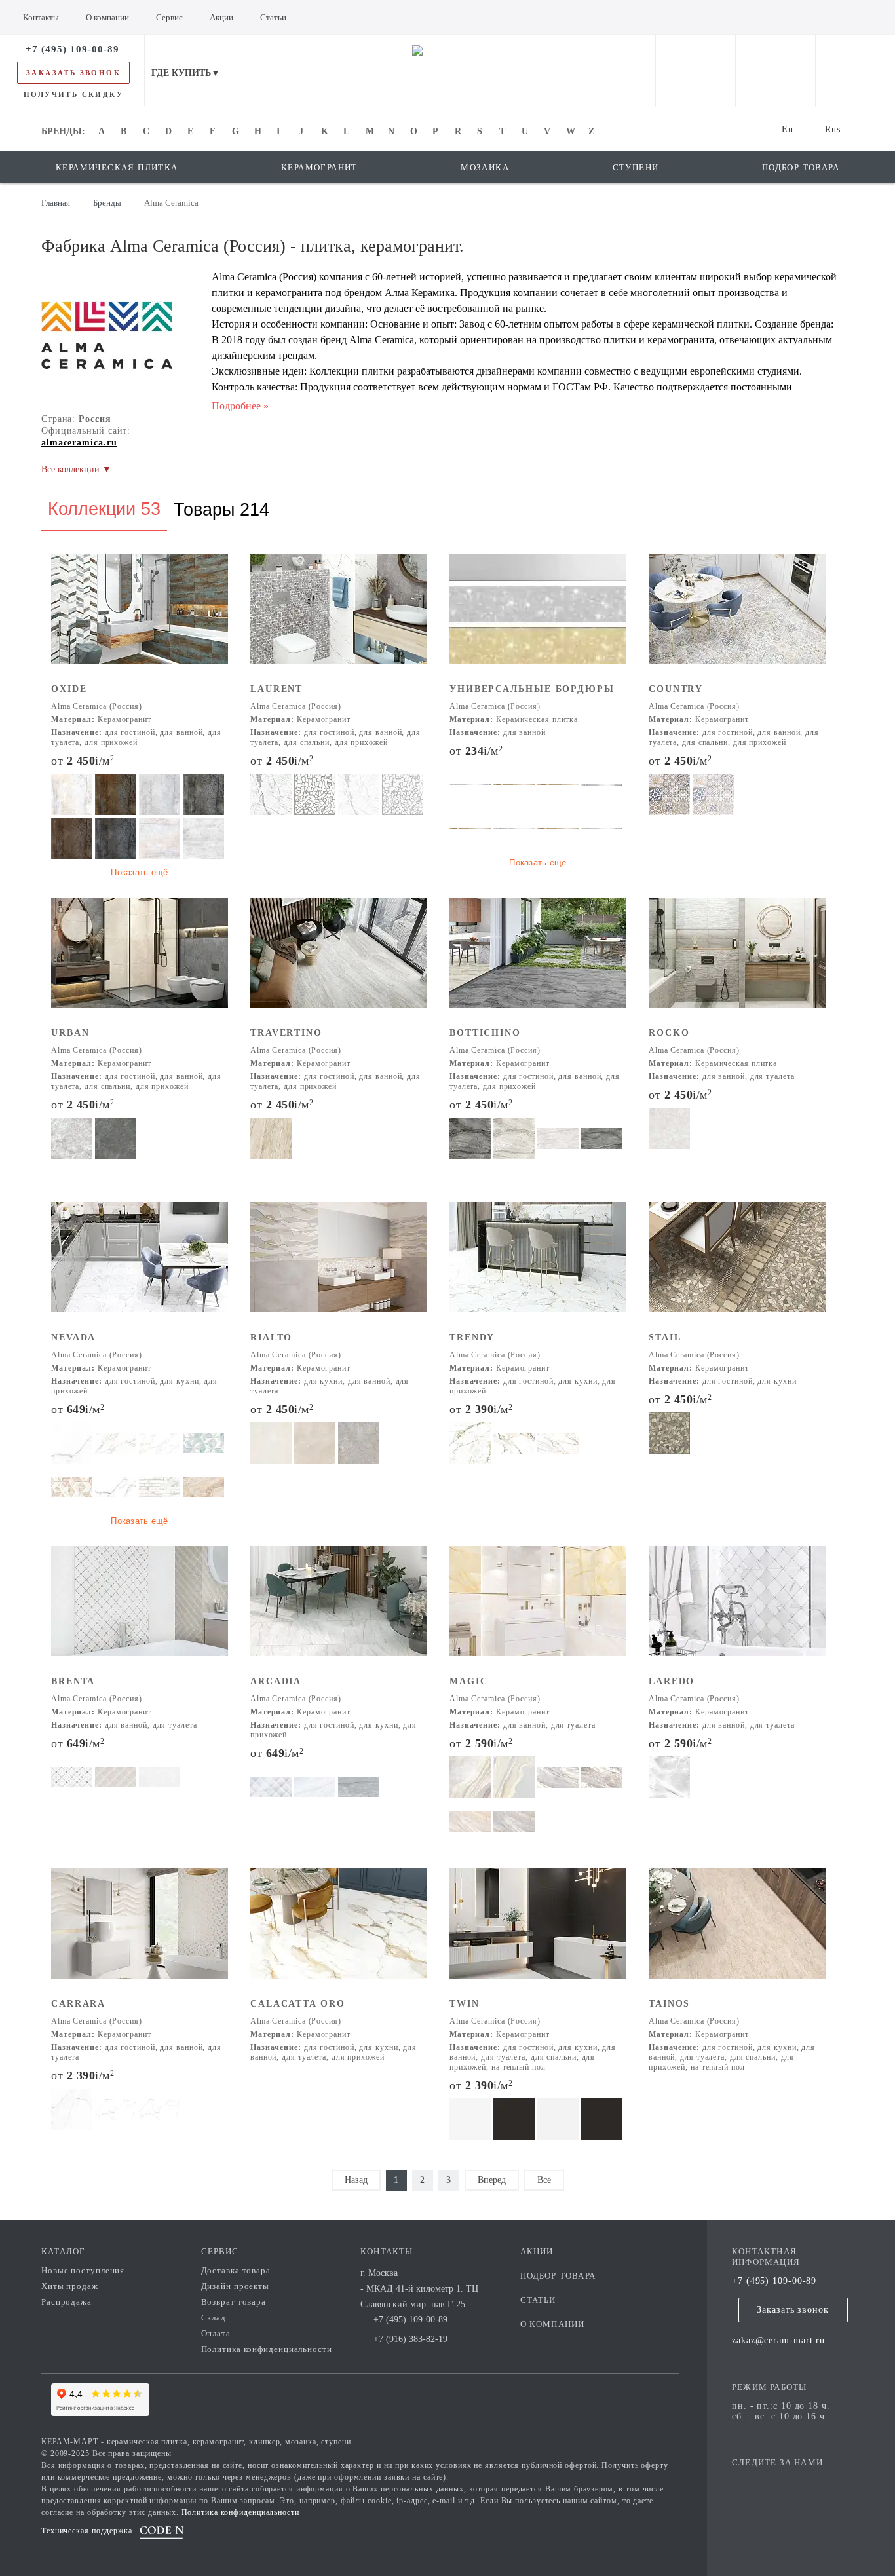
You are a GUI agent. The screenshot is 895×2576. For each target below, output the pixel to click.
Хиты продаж (70, 2286)
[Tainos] (737, 1932)
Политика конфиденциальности (267, 2349)
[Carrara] (140, 1932)
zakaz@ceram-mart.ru (778, 2340)
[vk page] (781, 2481)
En (788, 129)
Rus (833, 129)
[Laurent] (339, 617)
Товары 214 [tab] (221, 510)
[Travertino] (339, 961)
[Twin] (538, 1932)
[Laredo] (737, 1610)
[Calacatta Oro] (339, 1932)
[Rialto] (339, 1266)
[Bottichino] (538, 961)
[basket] (855, 71)
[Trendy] (538, 1266)
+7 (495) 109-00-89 (774, 2281)
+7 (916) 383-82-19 (410, 2339)
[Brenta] (140, 1610)
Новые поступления (83, 2270)
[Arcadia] (339, 1610)
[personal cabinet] (695, 71)
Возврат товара (234, 2302)
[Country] (737, 617)
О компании (553, 2324)
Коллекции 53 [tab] (104, 509)
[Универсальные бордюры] (538, 617)
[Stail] (737, 1266)
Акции (537, 2251)
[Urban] (140, 961)
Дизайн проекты (236, 2286)
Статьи (538, 2300)
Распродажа (67, 2302)
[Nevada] (140, 1266)
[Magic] (538, 1610)
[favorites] (775, 71)
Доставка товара (236, 2270)
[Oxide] (140, 617)
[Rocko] (737, 961)
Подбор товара (558, 2276)
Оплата (216, 2333)
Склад (214, 2318)
